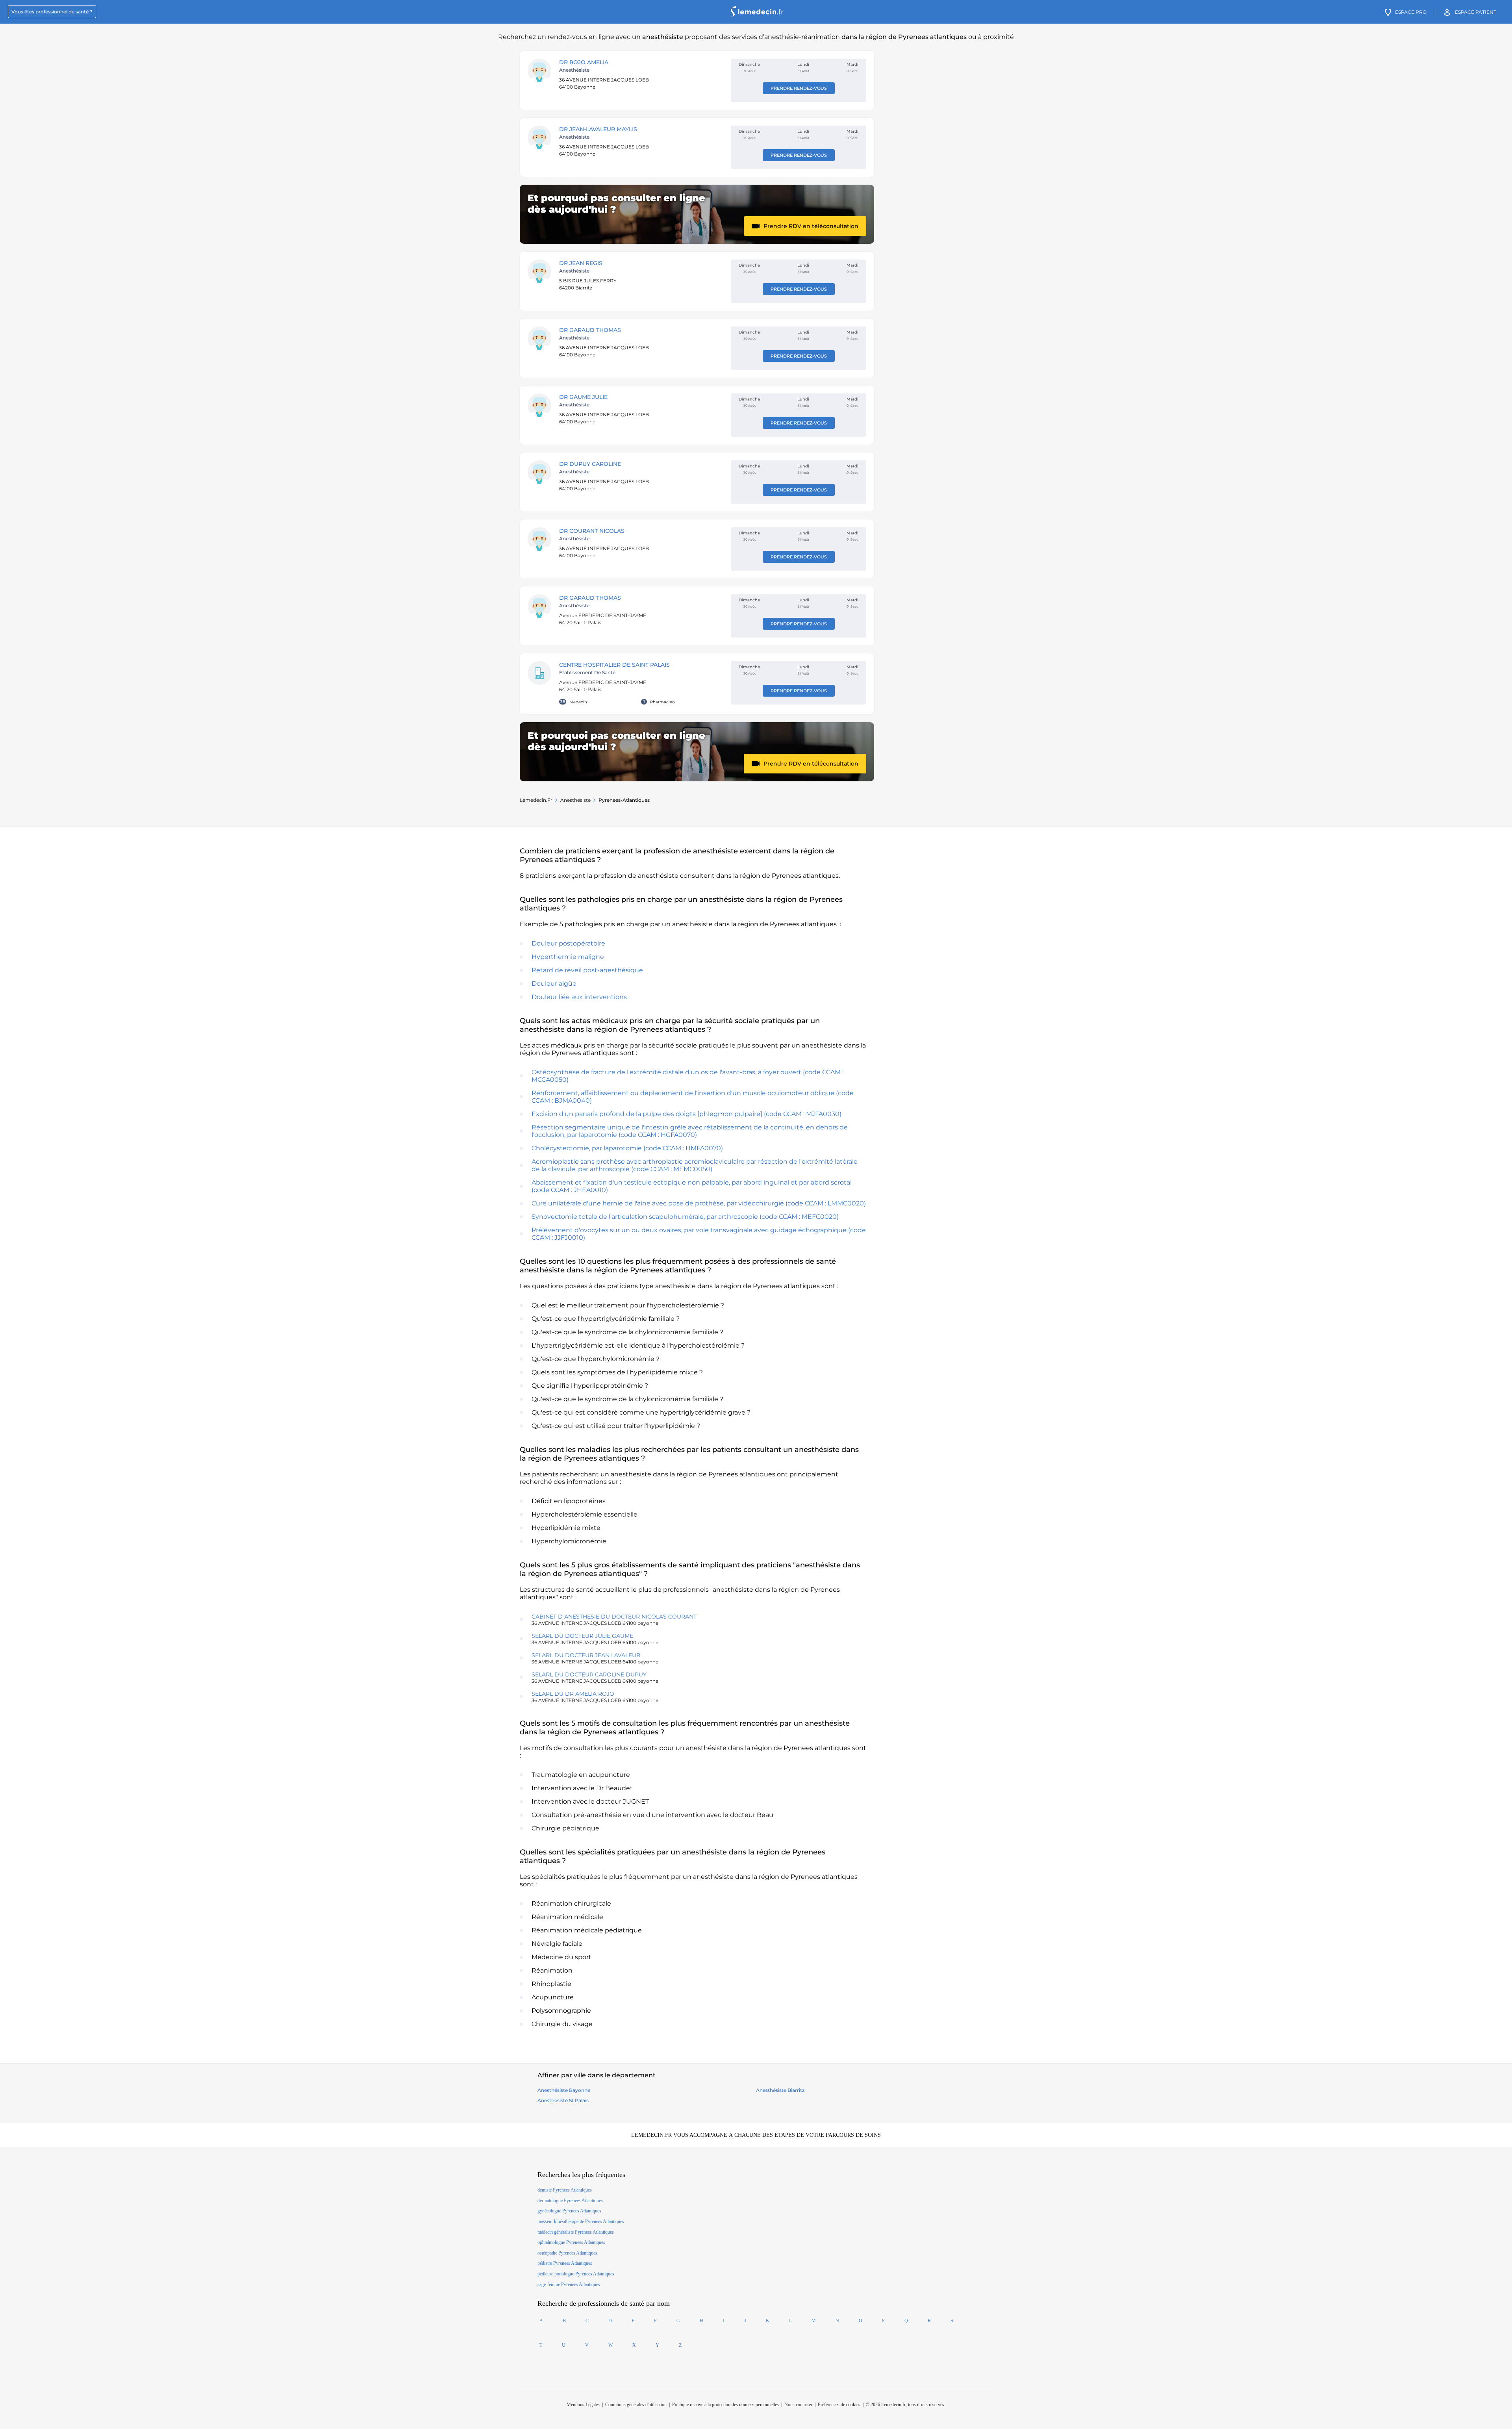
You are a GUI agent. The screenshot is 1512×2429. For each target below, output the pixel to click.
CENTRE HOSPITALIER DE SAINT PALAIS (614, 665)
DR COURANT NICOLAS (592, 531)
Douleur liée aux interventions (579, 997)
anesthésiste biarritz (780, 2090)
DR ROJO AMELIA (584, 62)
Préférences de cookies (839, 2405)
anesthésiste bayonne (564, 2090)
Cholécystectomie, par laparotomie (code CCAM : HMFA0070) (627, 1148)
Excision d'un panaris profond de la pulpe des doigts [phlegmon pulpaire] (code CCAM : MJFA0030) (687, 1114)
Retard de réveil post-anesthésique (587, 970)
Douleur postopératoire (568, 943)
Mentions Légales (583, 2405)
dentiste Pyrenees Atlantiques (565, 2190)
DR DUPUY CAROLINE (590, 464)
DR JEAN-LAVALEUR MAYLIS (598, 129)
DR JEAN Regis (581, 263)
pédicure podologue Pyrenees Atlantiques (576, 2274)
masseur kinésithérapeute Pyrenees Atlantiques (581, 2221)
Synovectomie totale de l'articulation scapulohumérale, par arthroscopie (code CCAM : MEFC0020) (685, 1217)
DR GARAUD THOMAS (590, 330)
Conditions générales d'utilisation (636, 2405)
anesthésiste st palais (563, 2100)
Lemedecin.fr (536, 800)
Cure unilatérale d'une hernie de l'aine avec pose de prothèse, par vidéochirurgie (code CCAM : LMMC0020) (699, 1203)
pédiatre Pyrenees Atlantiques (565, 2263)
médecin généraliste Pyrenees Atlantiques (576, 2232)
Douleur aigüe (554, 984)
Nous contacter (798, 2405)
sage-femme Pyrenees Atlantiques (569, 2284)
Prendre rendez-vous (799, 88)
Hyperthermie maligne (568, 957)
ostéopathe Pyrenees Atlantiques (567, 2253)
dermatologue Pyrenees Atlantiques (570, 2201)
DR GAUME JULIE (583, 397)
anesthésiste (575, 800)
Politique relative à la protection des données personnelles (725, 2405)
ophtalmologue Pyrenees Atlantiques (571, 2242)
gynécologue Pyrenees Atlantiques (569, 2211)
